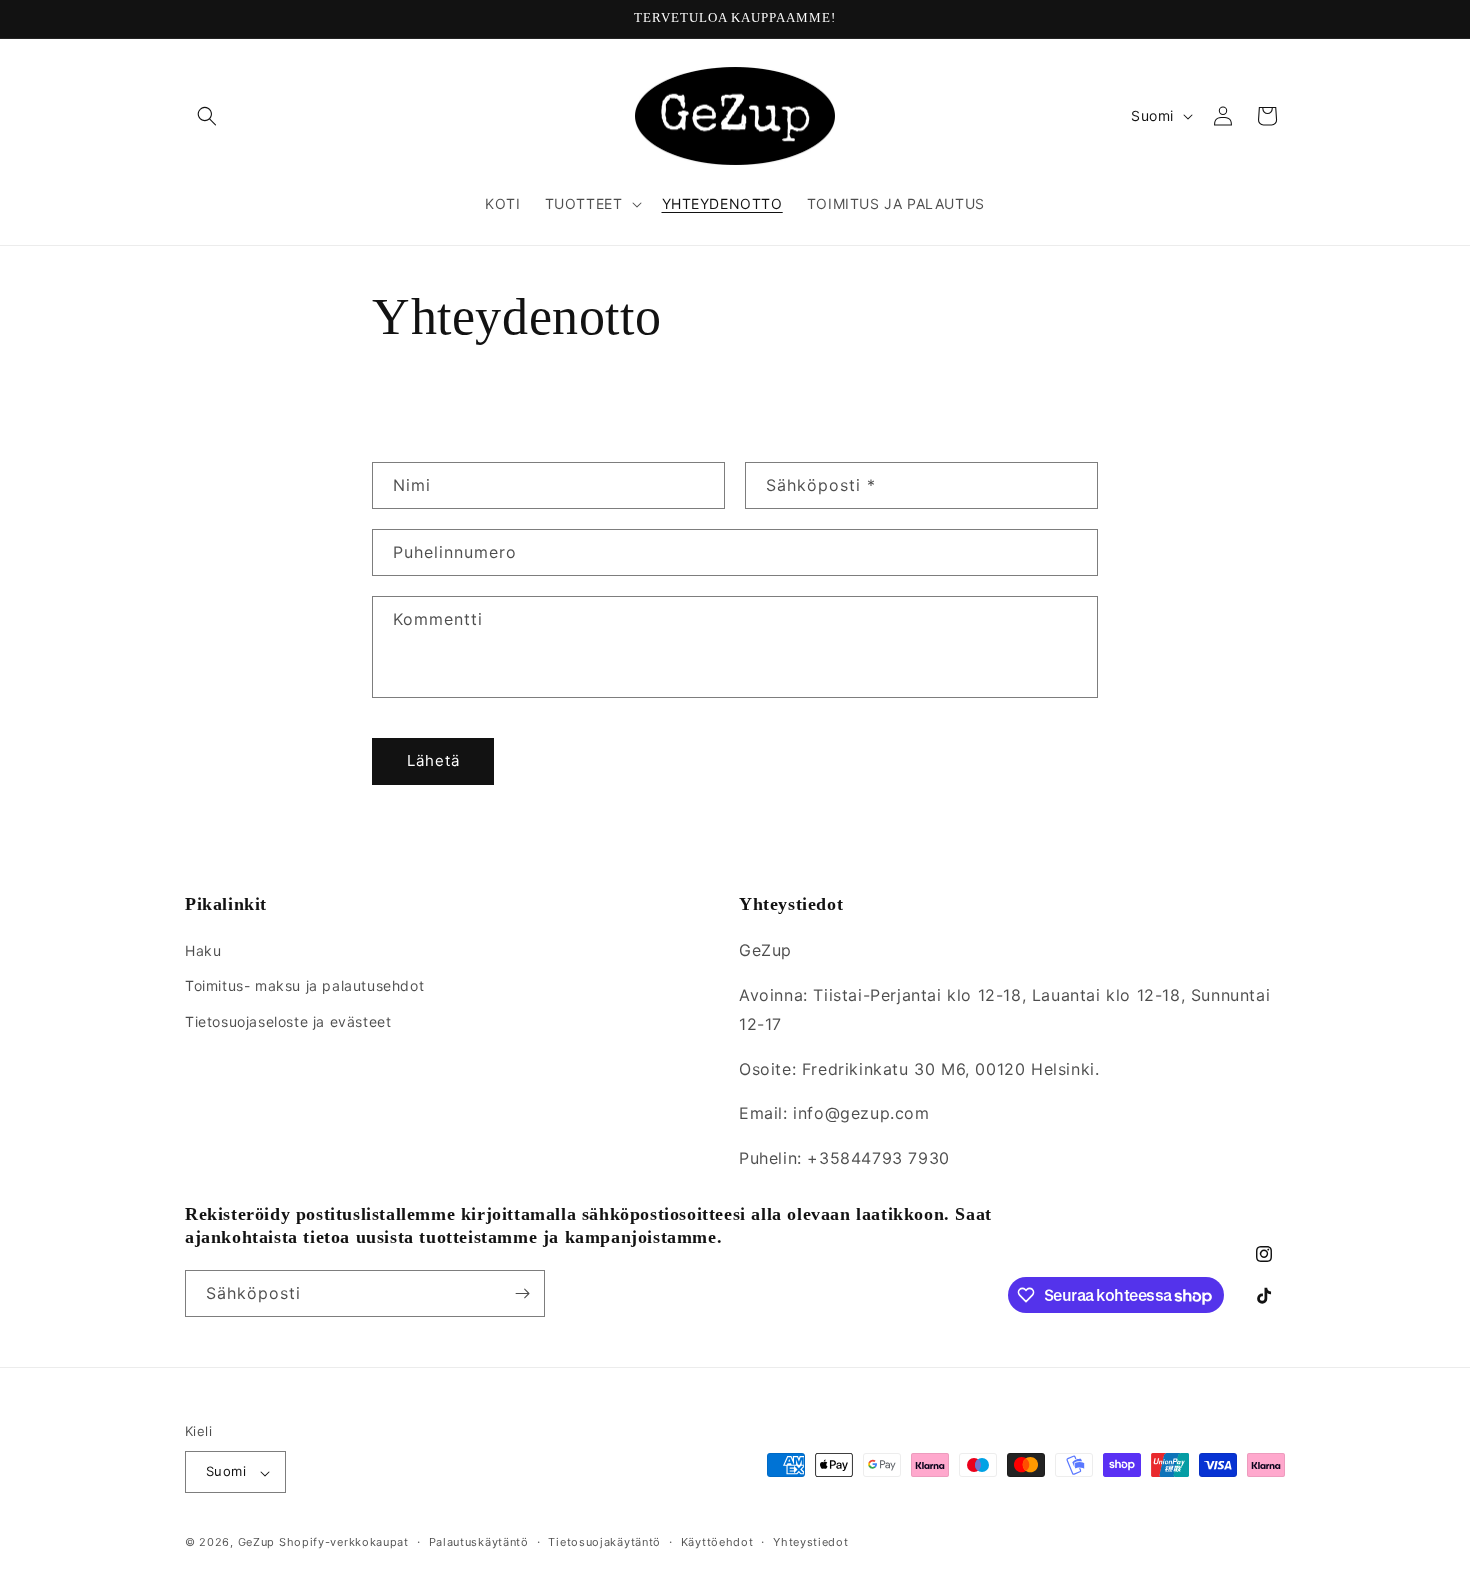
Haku (203, 951)
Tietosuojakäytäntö (604, 1542)
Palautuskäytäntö (479, 1542)
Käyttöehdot (717, 1542)
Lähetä (433, 761)
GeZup (257, 1543)
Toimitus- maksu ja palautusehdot (304, 986)
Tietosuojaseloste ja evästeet (288, 1021)
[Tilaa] (522, 1293)
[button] (207, 116)
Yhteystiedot (810, 1542)
